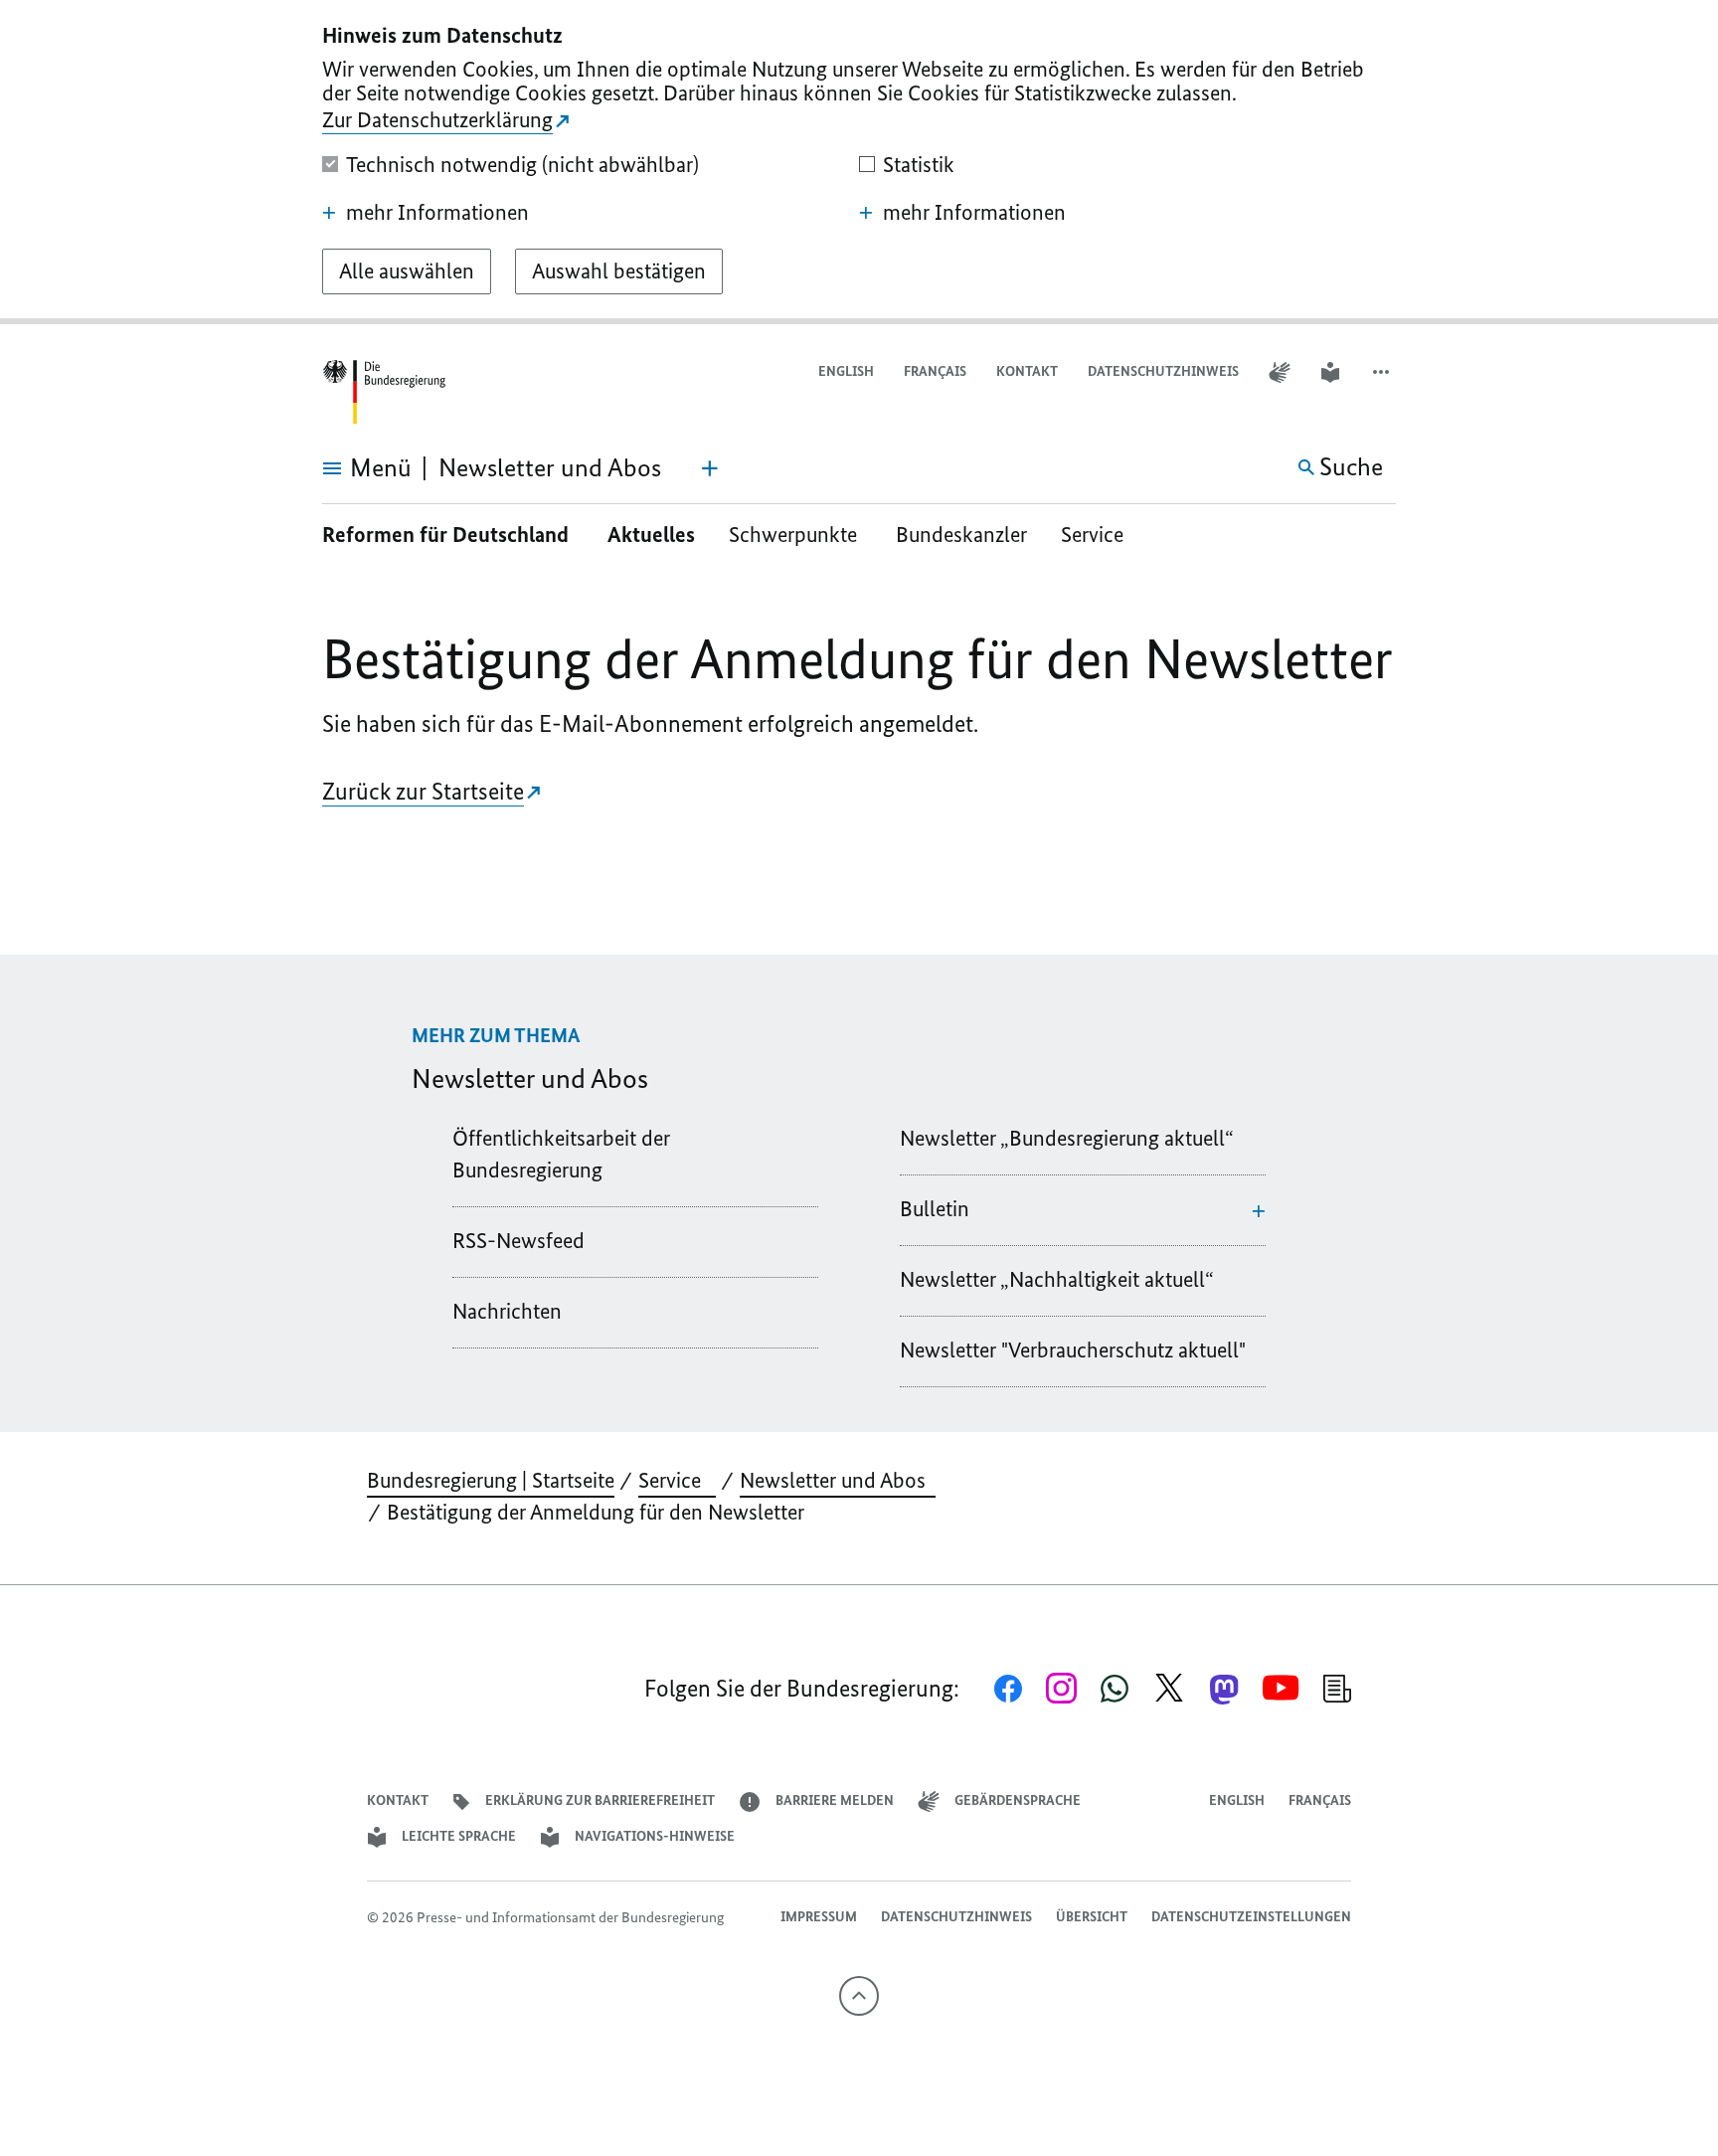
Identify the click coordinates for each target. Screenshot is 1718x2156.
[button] (1383, 372)
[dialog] (859, 162)
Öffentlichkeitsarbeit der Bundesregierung (561, 1154)
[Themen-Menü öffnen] (710, 468)
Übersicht (1092, 1917)
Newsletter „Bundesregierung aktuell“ (1067, 1138)
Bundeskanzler (961, 535)
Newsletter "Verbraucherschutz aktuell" (1073, 1350)
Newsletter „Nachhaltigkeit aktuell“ (1057, 1279)
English (846, 371)
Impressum (819, 1917)
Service (1100, 535)
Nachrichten (507, 1311)
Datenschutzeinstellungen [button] (1251, 1917)
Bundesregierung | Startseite (491, 1480)
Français (935, 371)
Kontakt (1027, 371)
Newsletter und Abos (838, 1480)
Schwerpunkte (795, 535)
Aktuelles (651, 535)
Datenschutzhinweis (1163, 371)
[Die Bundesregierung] (384, 392)
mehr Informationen (437, 213)
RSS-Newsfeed (518, 1241)
